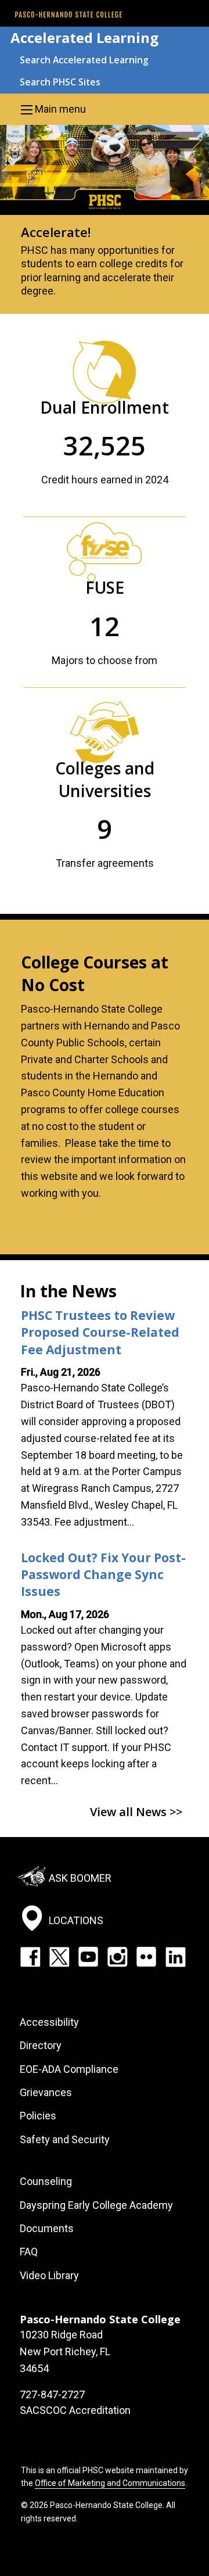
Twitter (59, 1957)
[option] (105, 219)
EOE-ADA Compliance (69, 2069)
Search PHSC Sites (60, 82)
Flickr (146, 1957)
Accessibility (49, 2022)
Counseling (46, 2181)
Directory (41, 2045)
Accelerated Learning (84, 37)
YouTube (88, 1957)
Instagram (117, 1957)
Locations (76, 1920)
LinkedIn (175, 1957)
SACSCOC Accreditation (75, 2410)
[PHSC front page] (69, 15)
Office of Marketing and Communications (110, 2483)
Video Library (49, 2275)
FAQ (29, 2252)
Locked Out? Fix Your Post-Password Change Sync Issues (103, 1575)
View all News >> (136, 1812)
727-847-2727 (52, 2394)
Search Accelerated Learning (84, 60)
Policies (38, 2116)
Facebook (30, 1957)
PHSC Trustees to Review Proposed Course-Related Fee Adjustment (100, 1332)
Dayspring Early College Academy (96, 2205)
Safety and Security (65, 2139)
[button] (105, 109)
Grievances (46, 2092)
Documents (47, 2228)
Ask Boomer (80, 1878)
